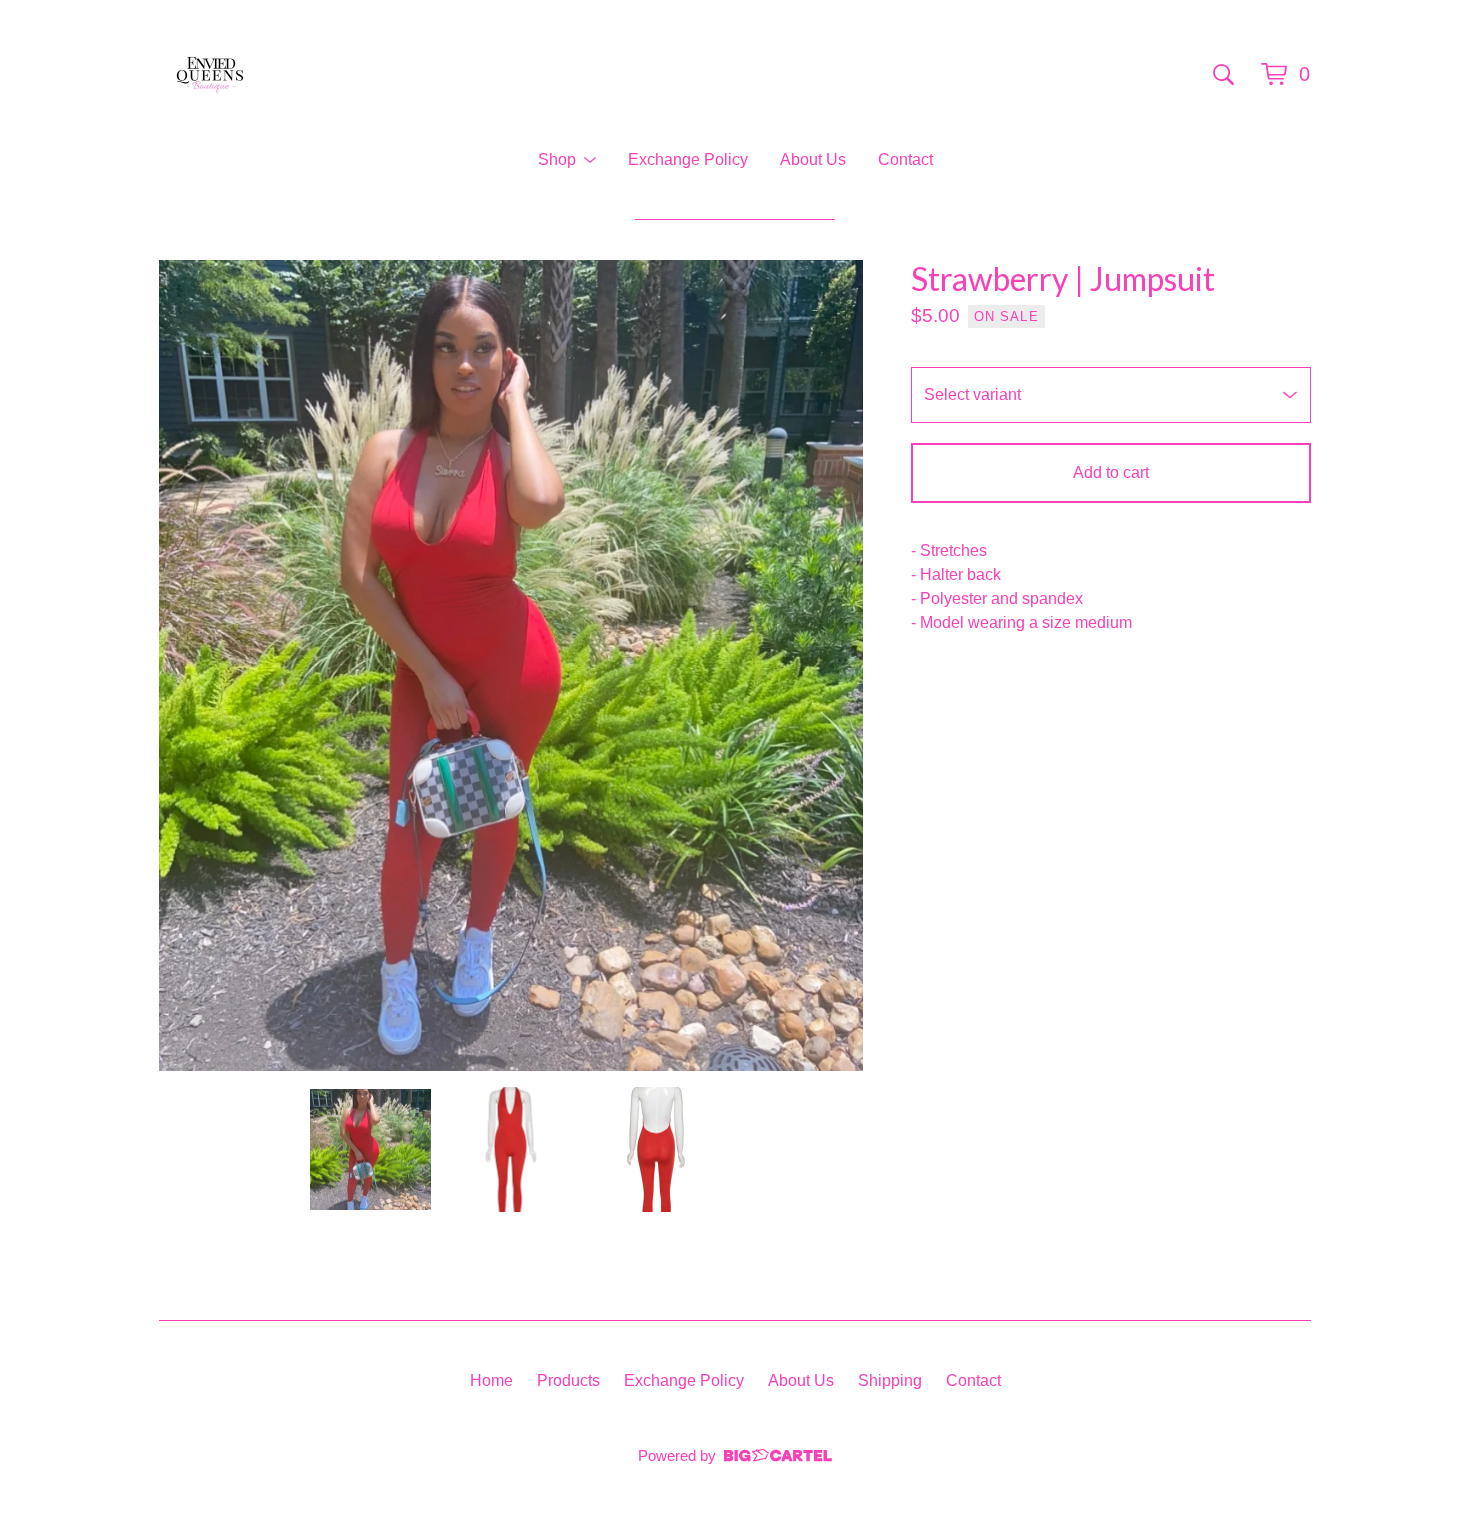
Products (568, 1380)
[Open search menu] (1223, 74)
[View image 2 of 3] (511, 1149)
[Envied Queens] (210, 74)
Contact (905, 159)
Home (491, 1380)
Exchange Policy (688, 159)
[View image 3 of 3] (651, 1149)
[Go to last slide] (187, 666)
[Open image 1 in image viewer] (511, 665)
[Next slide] (835, 666)
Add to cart (1111, 472)
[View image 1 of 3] (370, 1149)
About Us (813, 159)
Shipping (890, 1380)
